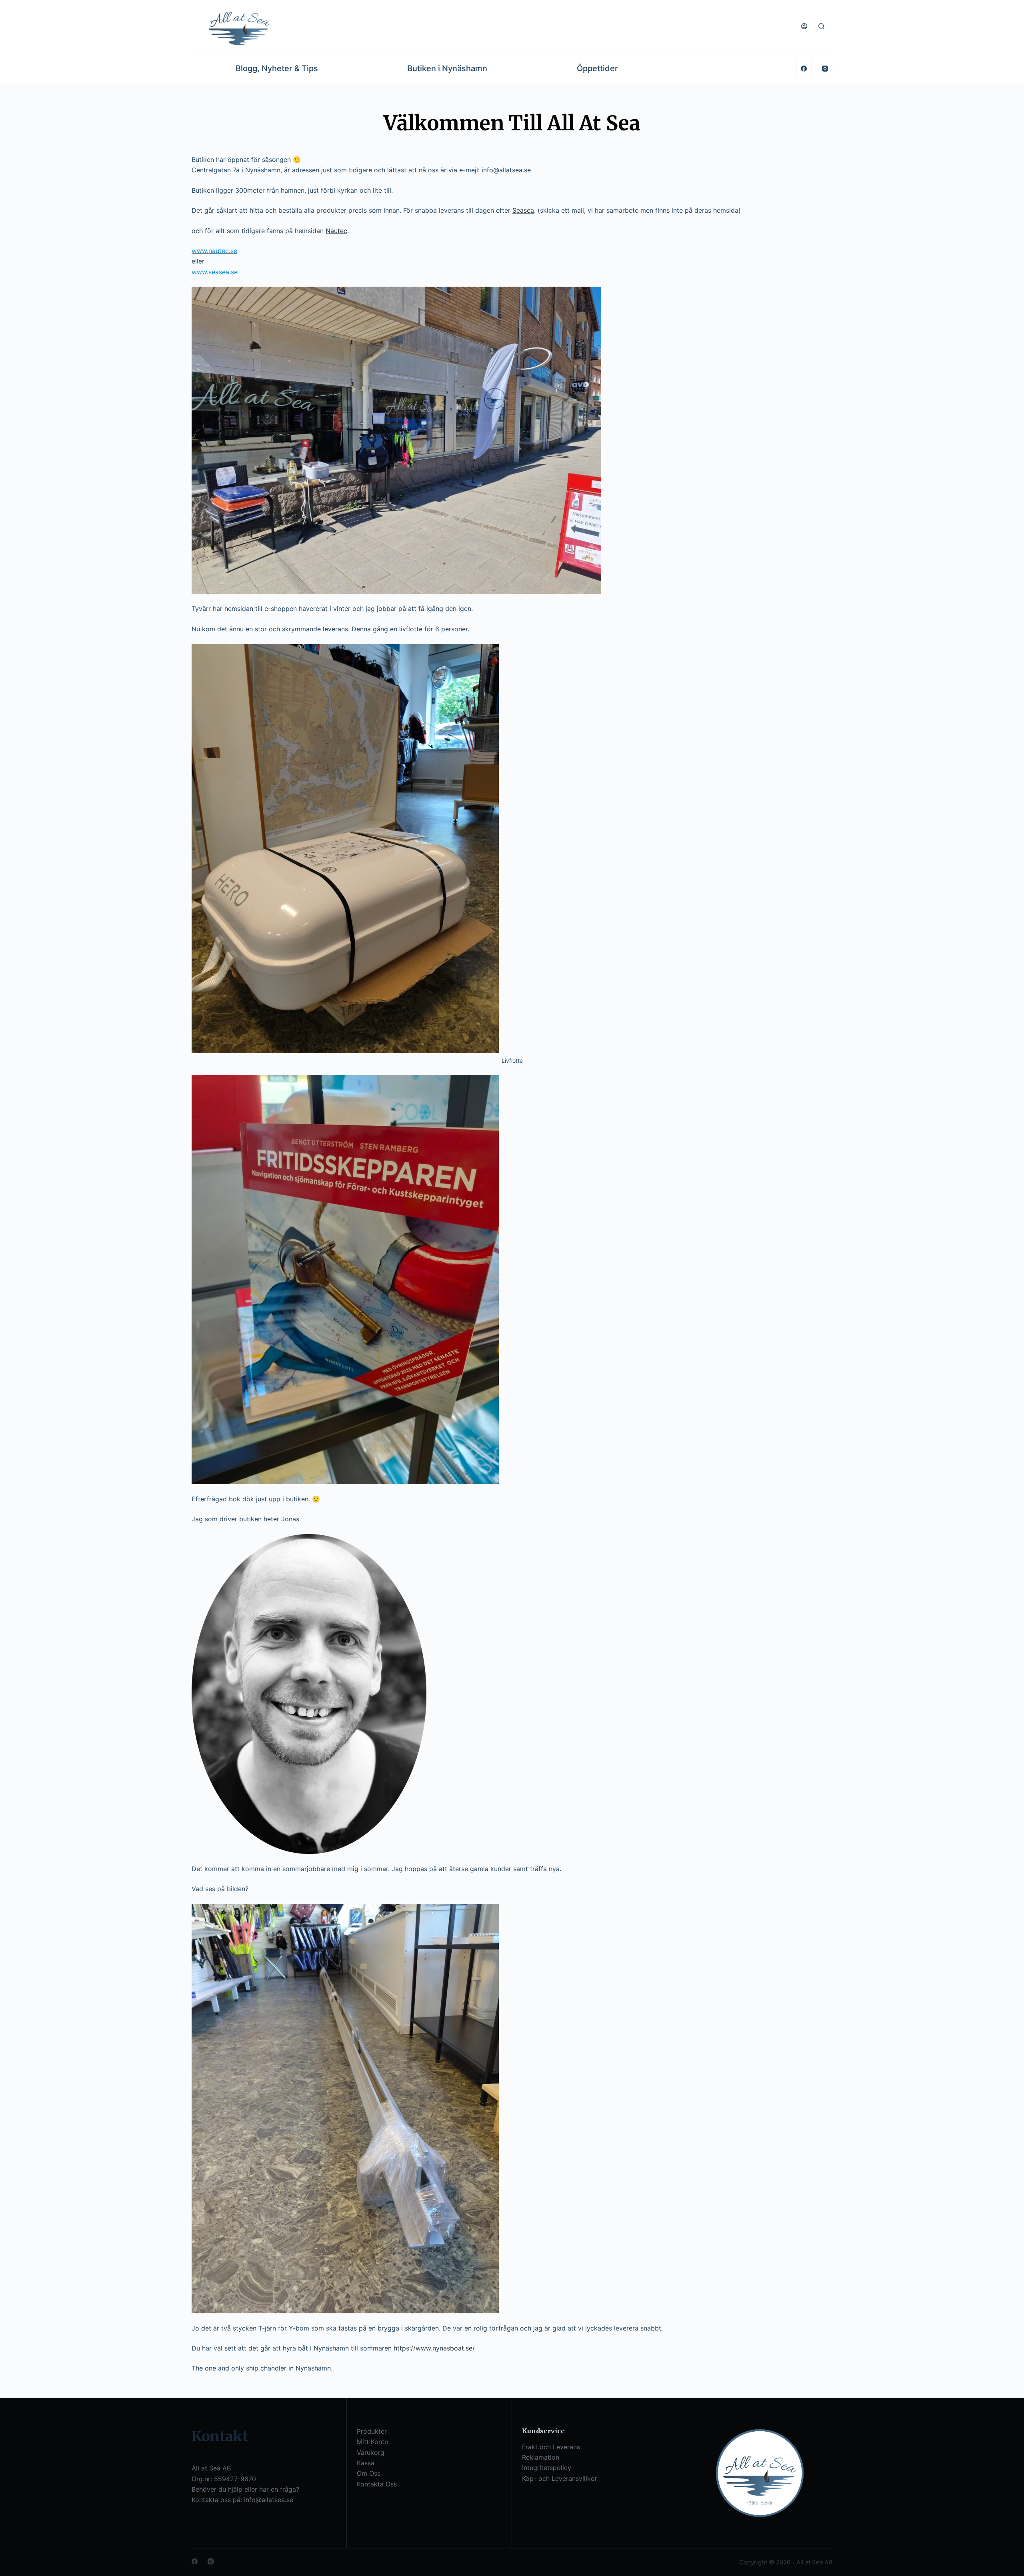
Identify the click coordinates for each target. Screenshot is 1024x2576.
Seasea (523, 210)
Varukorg (371, 2452)
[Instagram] (825, 68)
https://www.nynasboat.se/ (434, 2348)
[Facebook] (804, 68)
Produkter (372, 2431)
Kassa (366, 2463)
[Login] (804, 26)
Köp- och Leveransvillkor (560, 2478)
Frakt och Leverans (551, 2447)
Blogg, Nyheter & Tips (277, 68)
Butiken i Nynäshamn (447, 68)
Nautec (336, 231)
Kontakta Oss (377, 2484)
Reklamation (541, 2457)
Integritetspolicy (547, 2468)
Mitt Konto (373, 2442)
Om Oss (369, 2473)
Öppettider (597, 68)
